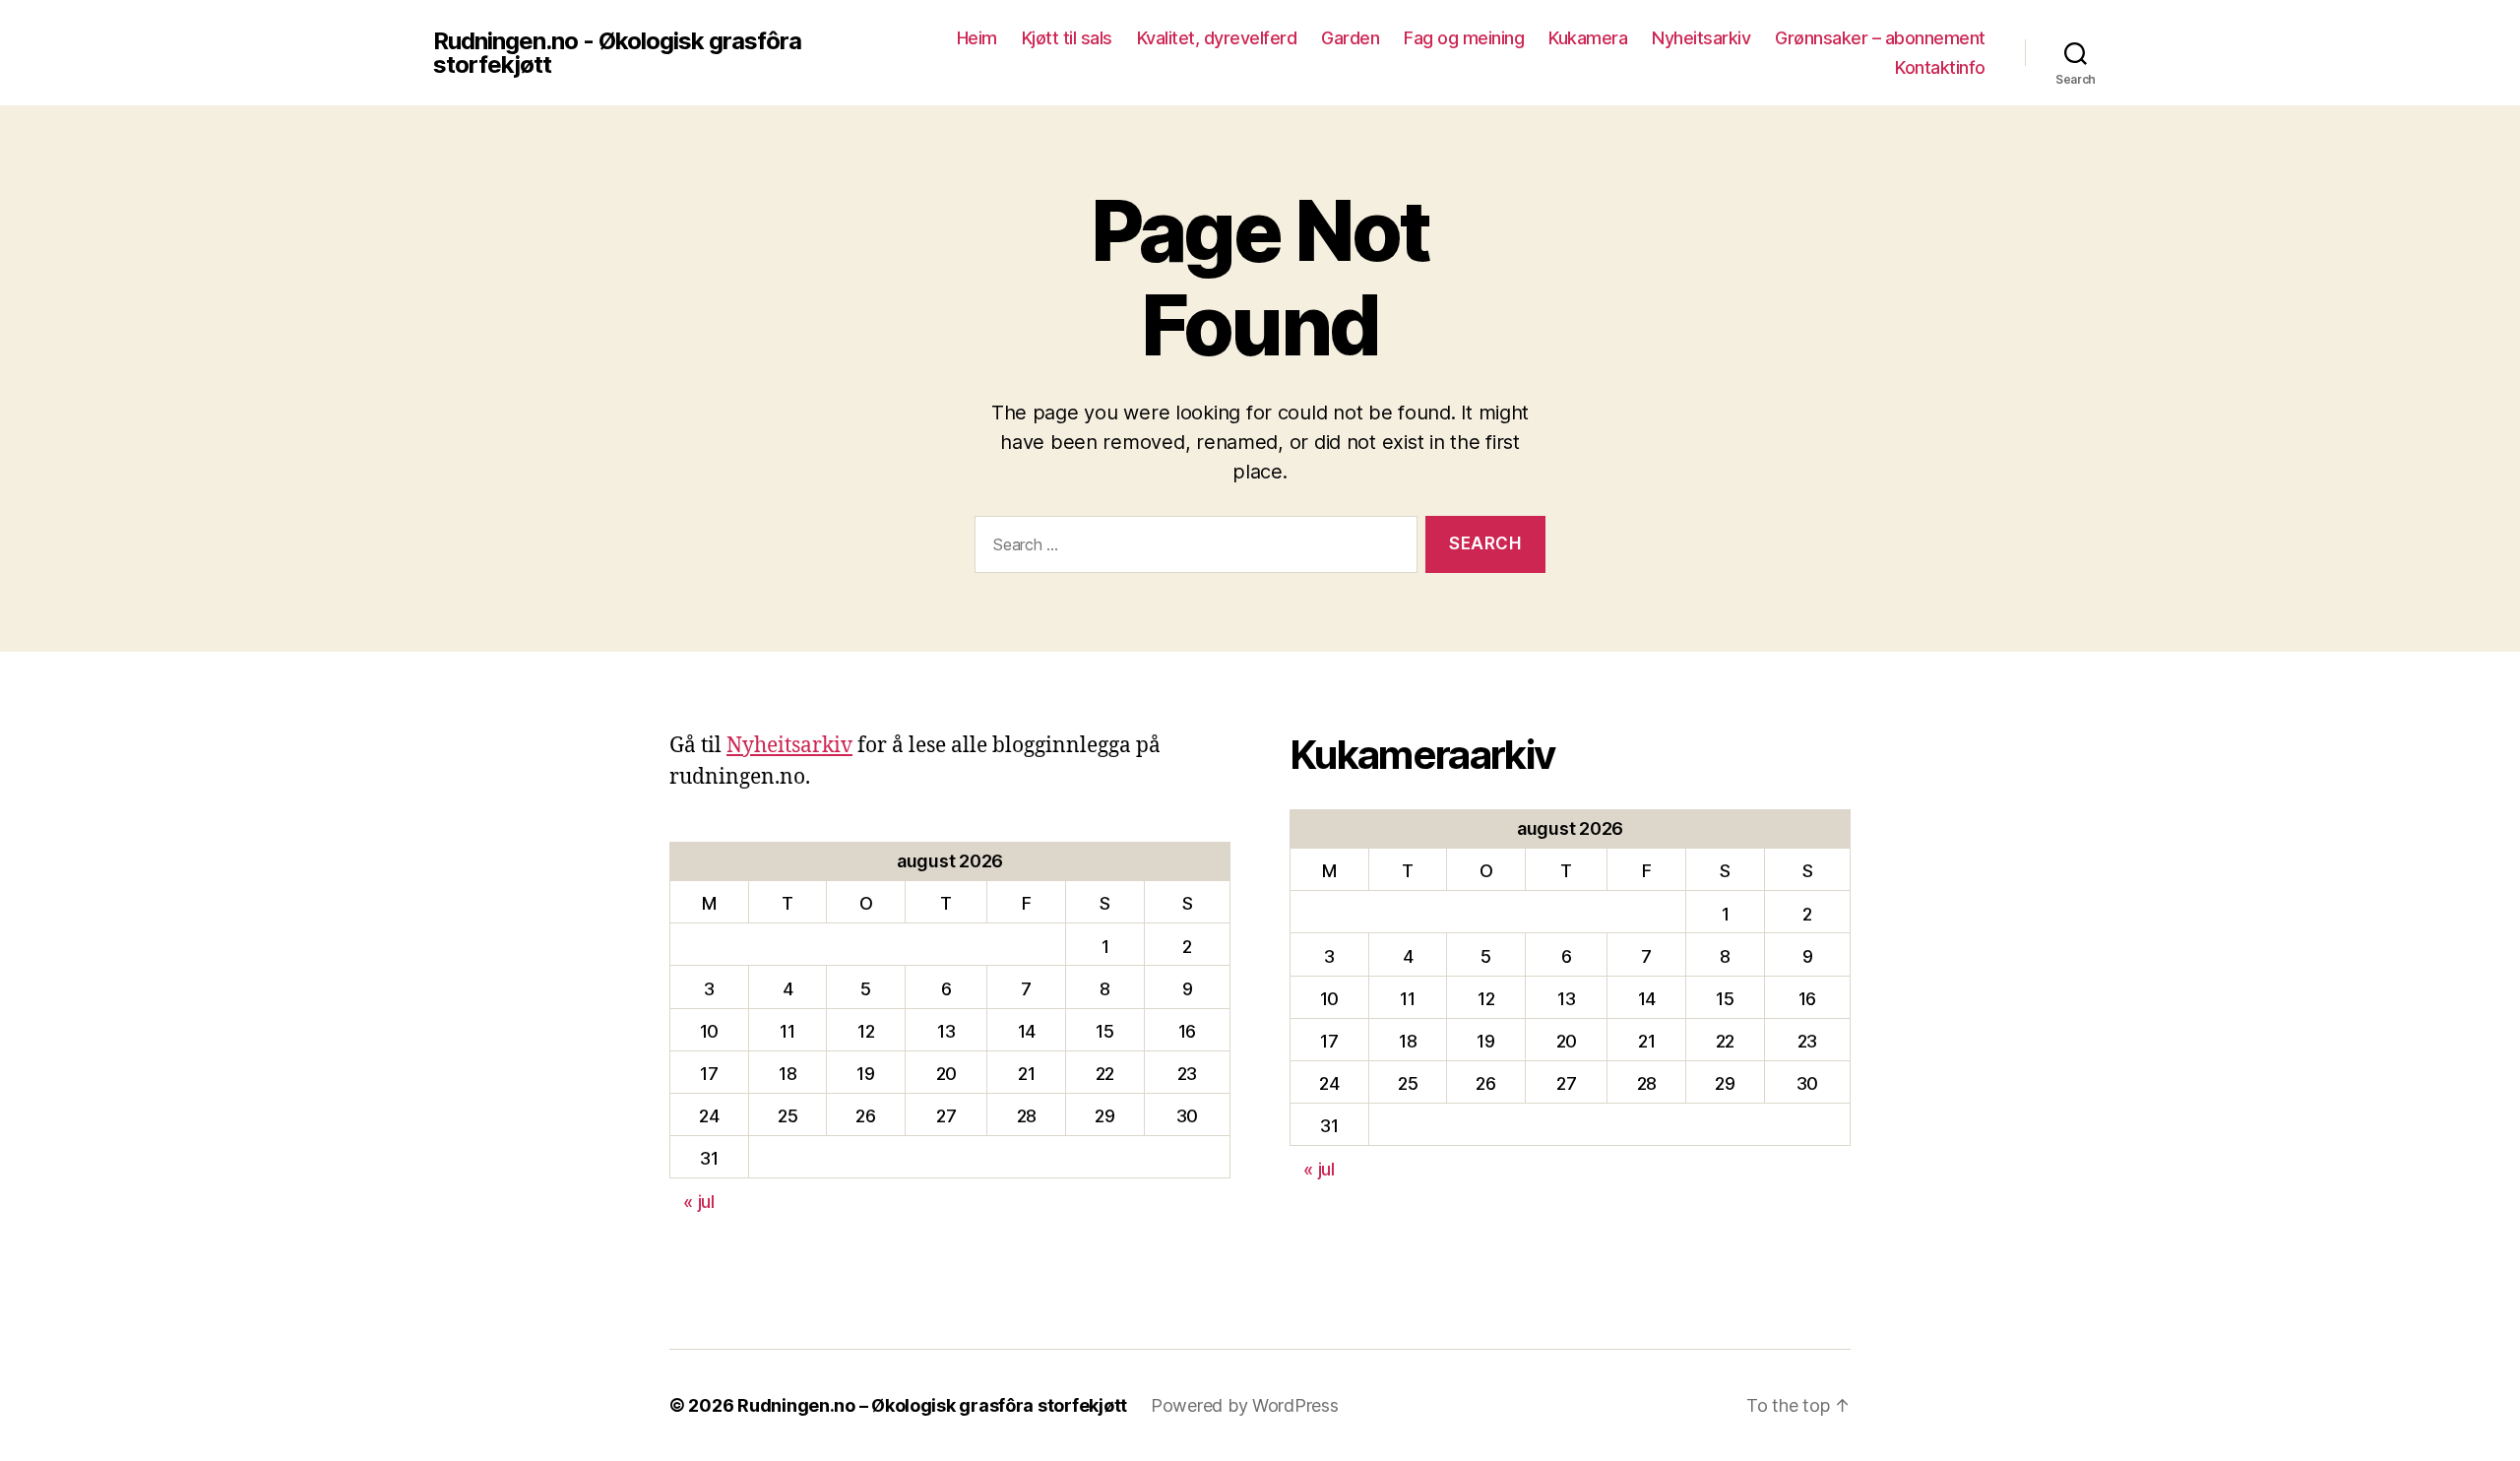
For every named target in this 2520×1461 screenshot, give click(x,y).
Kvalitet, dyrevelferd (1217, 38)
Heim (977, 38)
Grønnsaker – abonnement (1880, 38)
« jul (699, 1202)
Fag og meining (1464, 38)
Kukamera (1588, 38)
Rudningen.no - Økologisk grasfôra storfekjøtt (617, 53)
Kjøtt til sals (1067, 38)
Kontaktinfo (1940, 67)
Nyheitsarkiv (1701, 38)
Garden (1350, 38)
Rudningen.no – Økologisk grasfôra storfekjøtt (932, 1405)
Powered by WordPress (1245, 1405)
